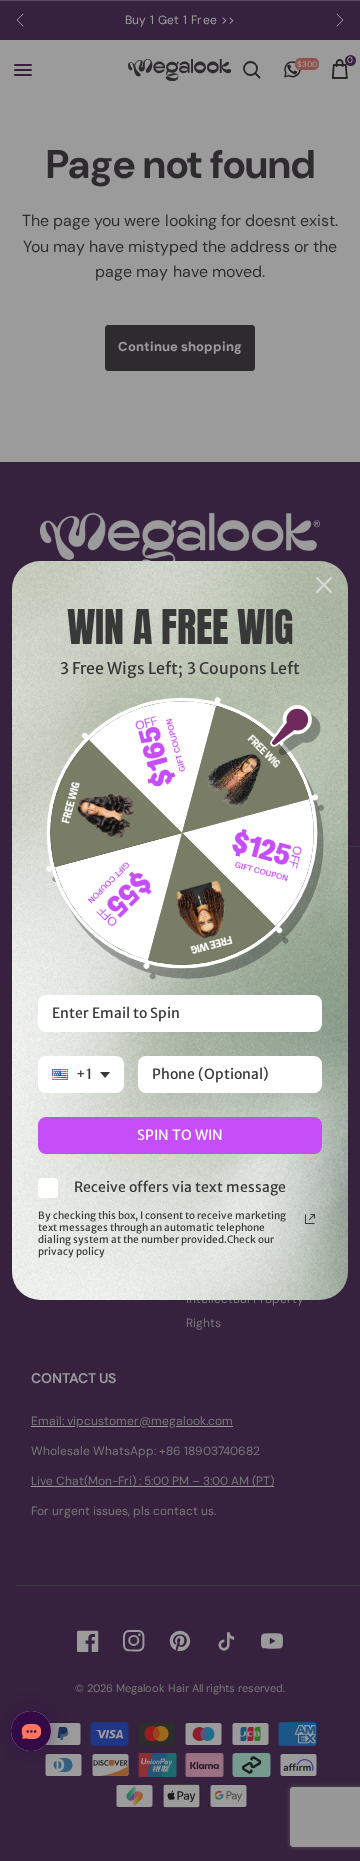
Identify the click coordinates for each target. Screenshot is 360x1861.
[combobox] (81, 1074)
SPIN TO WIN (180, 1135)
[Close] (324, 585)
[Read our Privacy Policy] (310, 1219)
